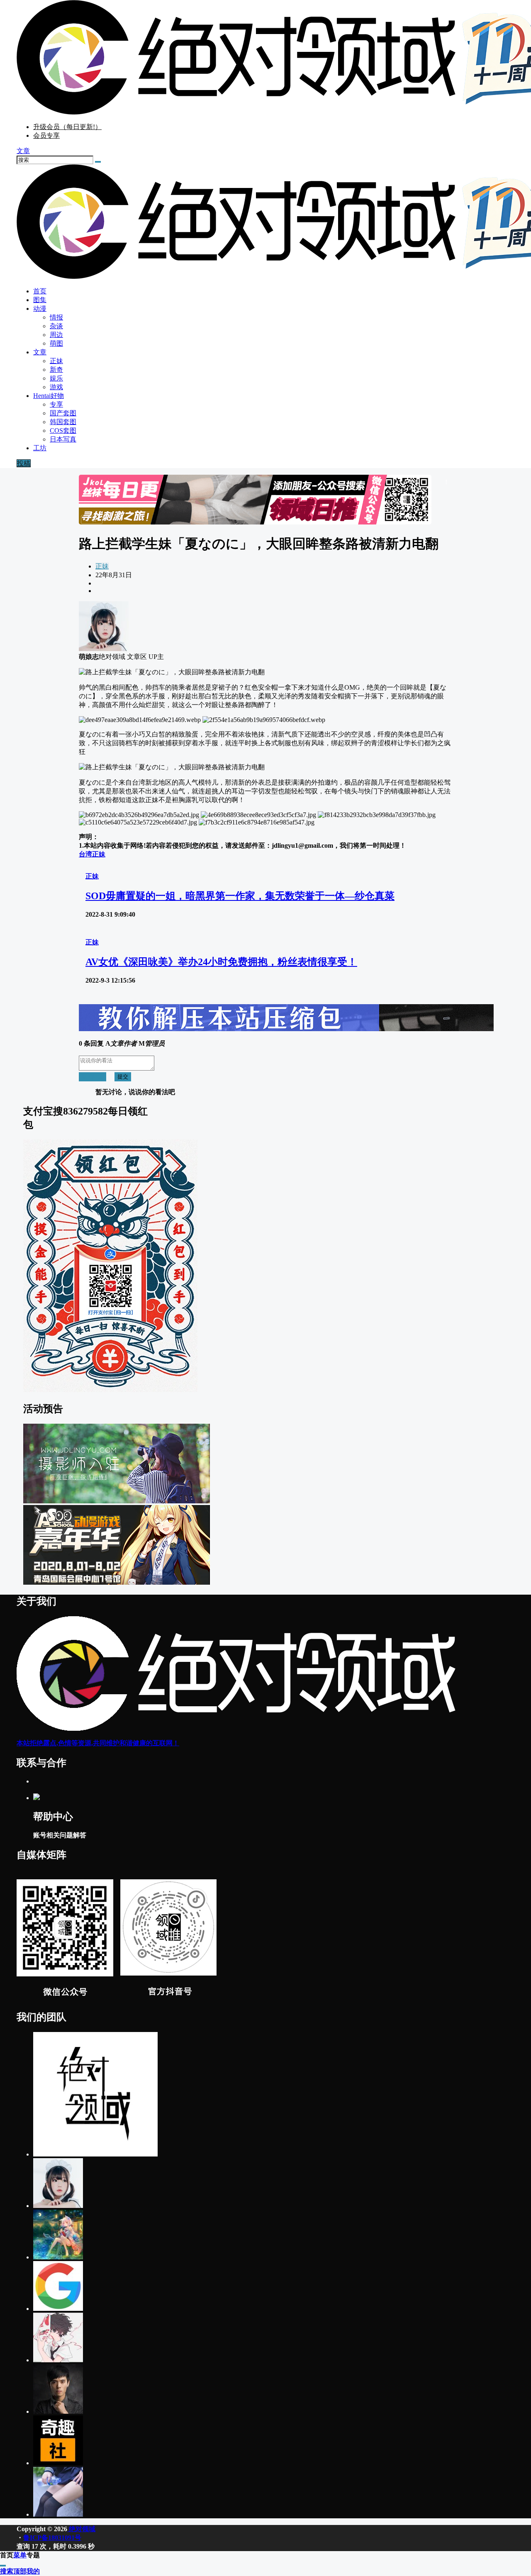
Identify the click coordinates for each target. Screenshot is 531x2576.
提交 (123, 1077)
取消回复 (93, 1077)
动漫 (40, 309)
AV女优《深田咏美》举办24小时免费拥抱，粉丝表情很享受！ (221, 962)
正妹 (102, 566)
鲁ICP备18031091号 (52, 2538)
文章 (40, 352)
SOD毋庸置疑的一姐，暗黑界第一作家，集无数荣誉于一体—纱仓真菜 (240, 896)
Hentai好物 (49, 396)
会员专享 (46, 135)
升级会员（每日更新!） (67, 127)
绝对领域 (81, 2529)
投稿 (24, 463)
